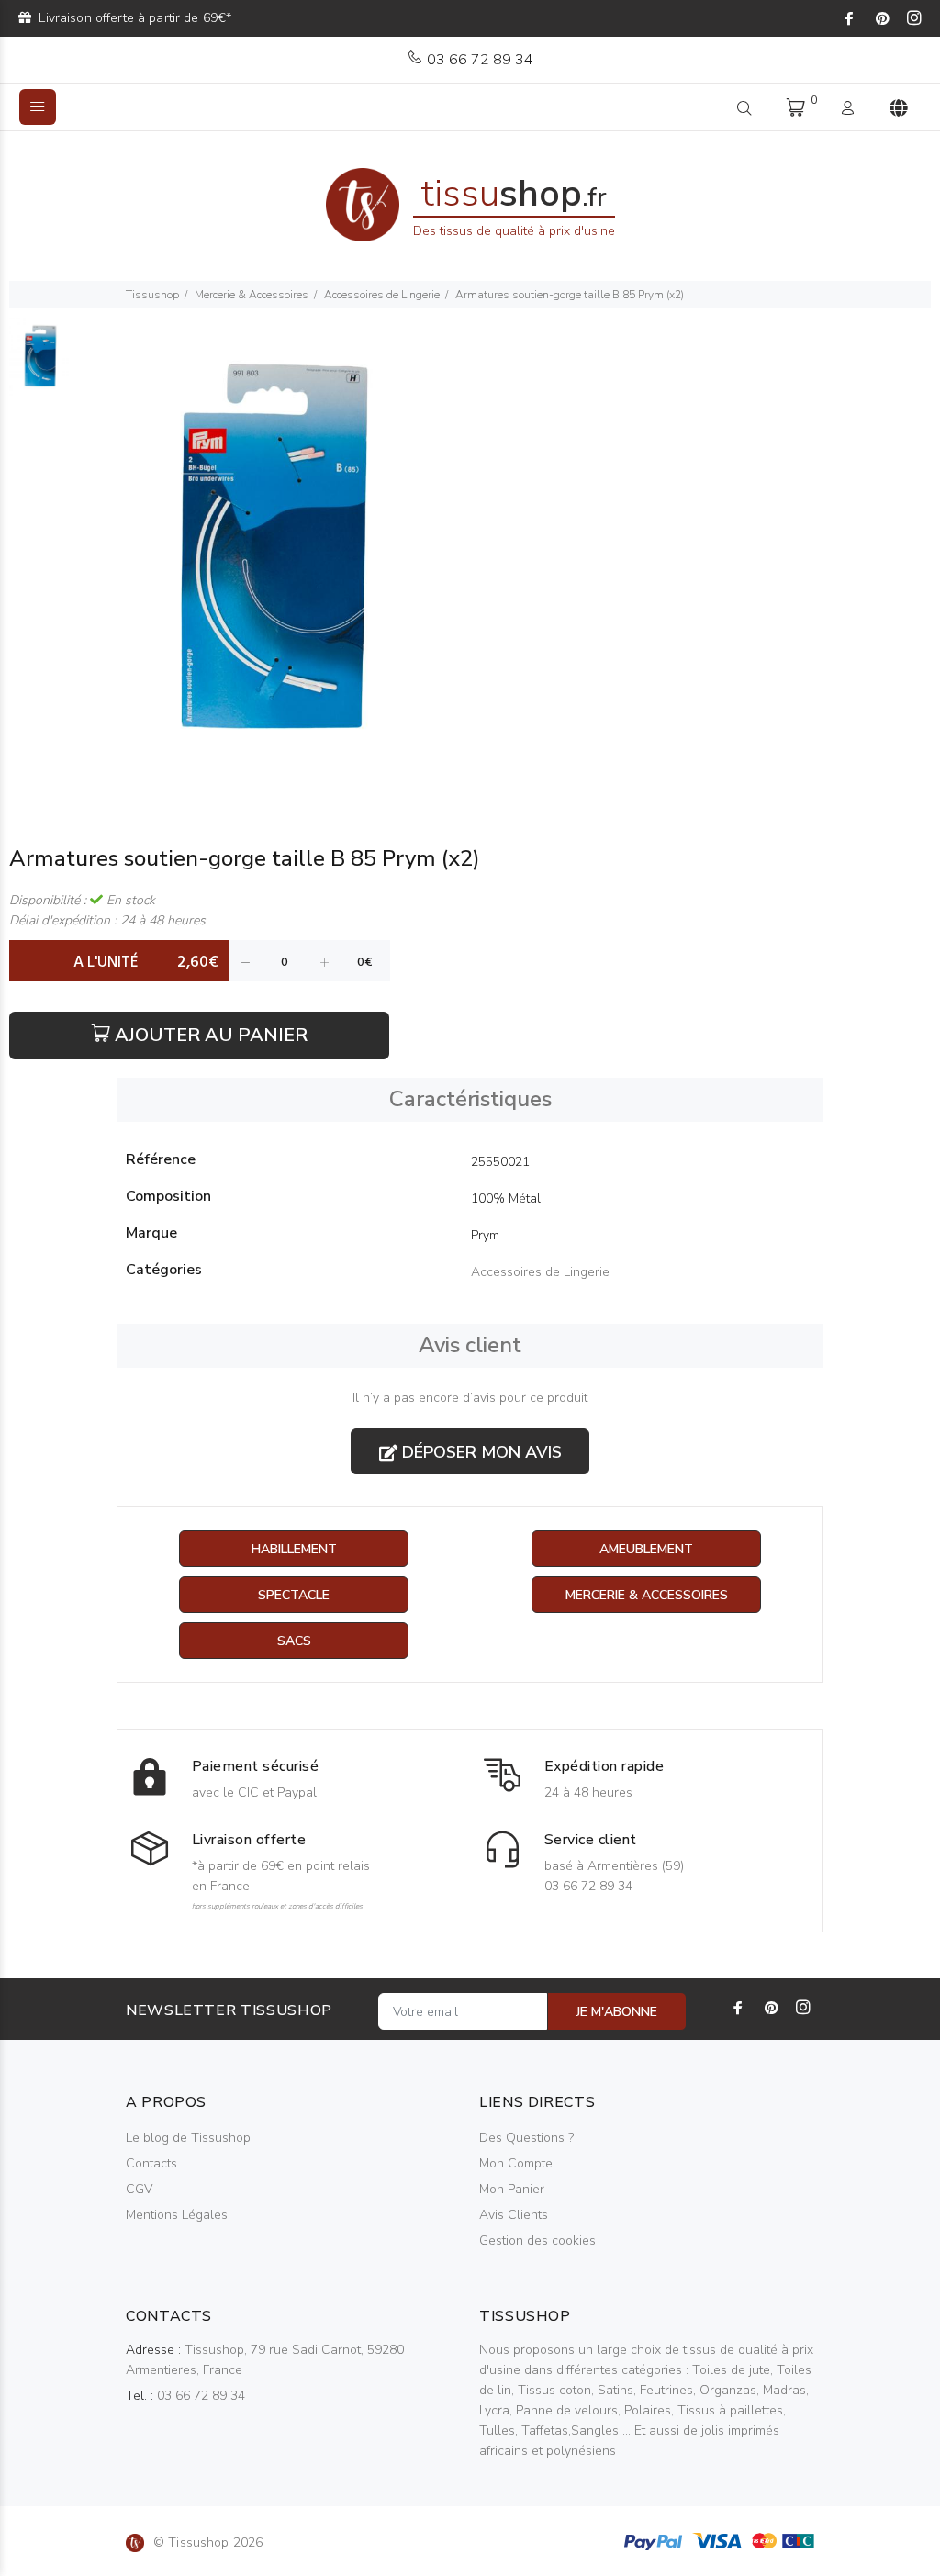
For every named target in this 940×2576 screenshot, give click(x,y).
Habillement (294, 1549)
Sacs (294, 1641)
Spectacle (294, 1595)
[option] (40, 366)
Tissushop (152, 295)
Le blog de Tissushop (188, 2138)
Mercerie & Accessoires (252, 295)
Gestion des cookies (537, 2240)
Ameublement (646, 1549)
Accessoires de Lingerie (382, 295)
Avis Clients (514, 2215)
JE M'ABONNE (617, 2012)
